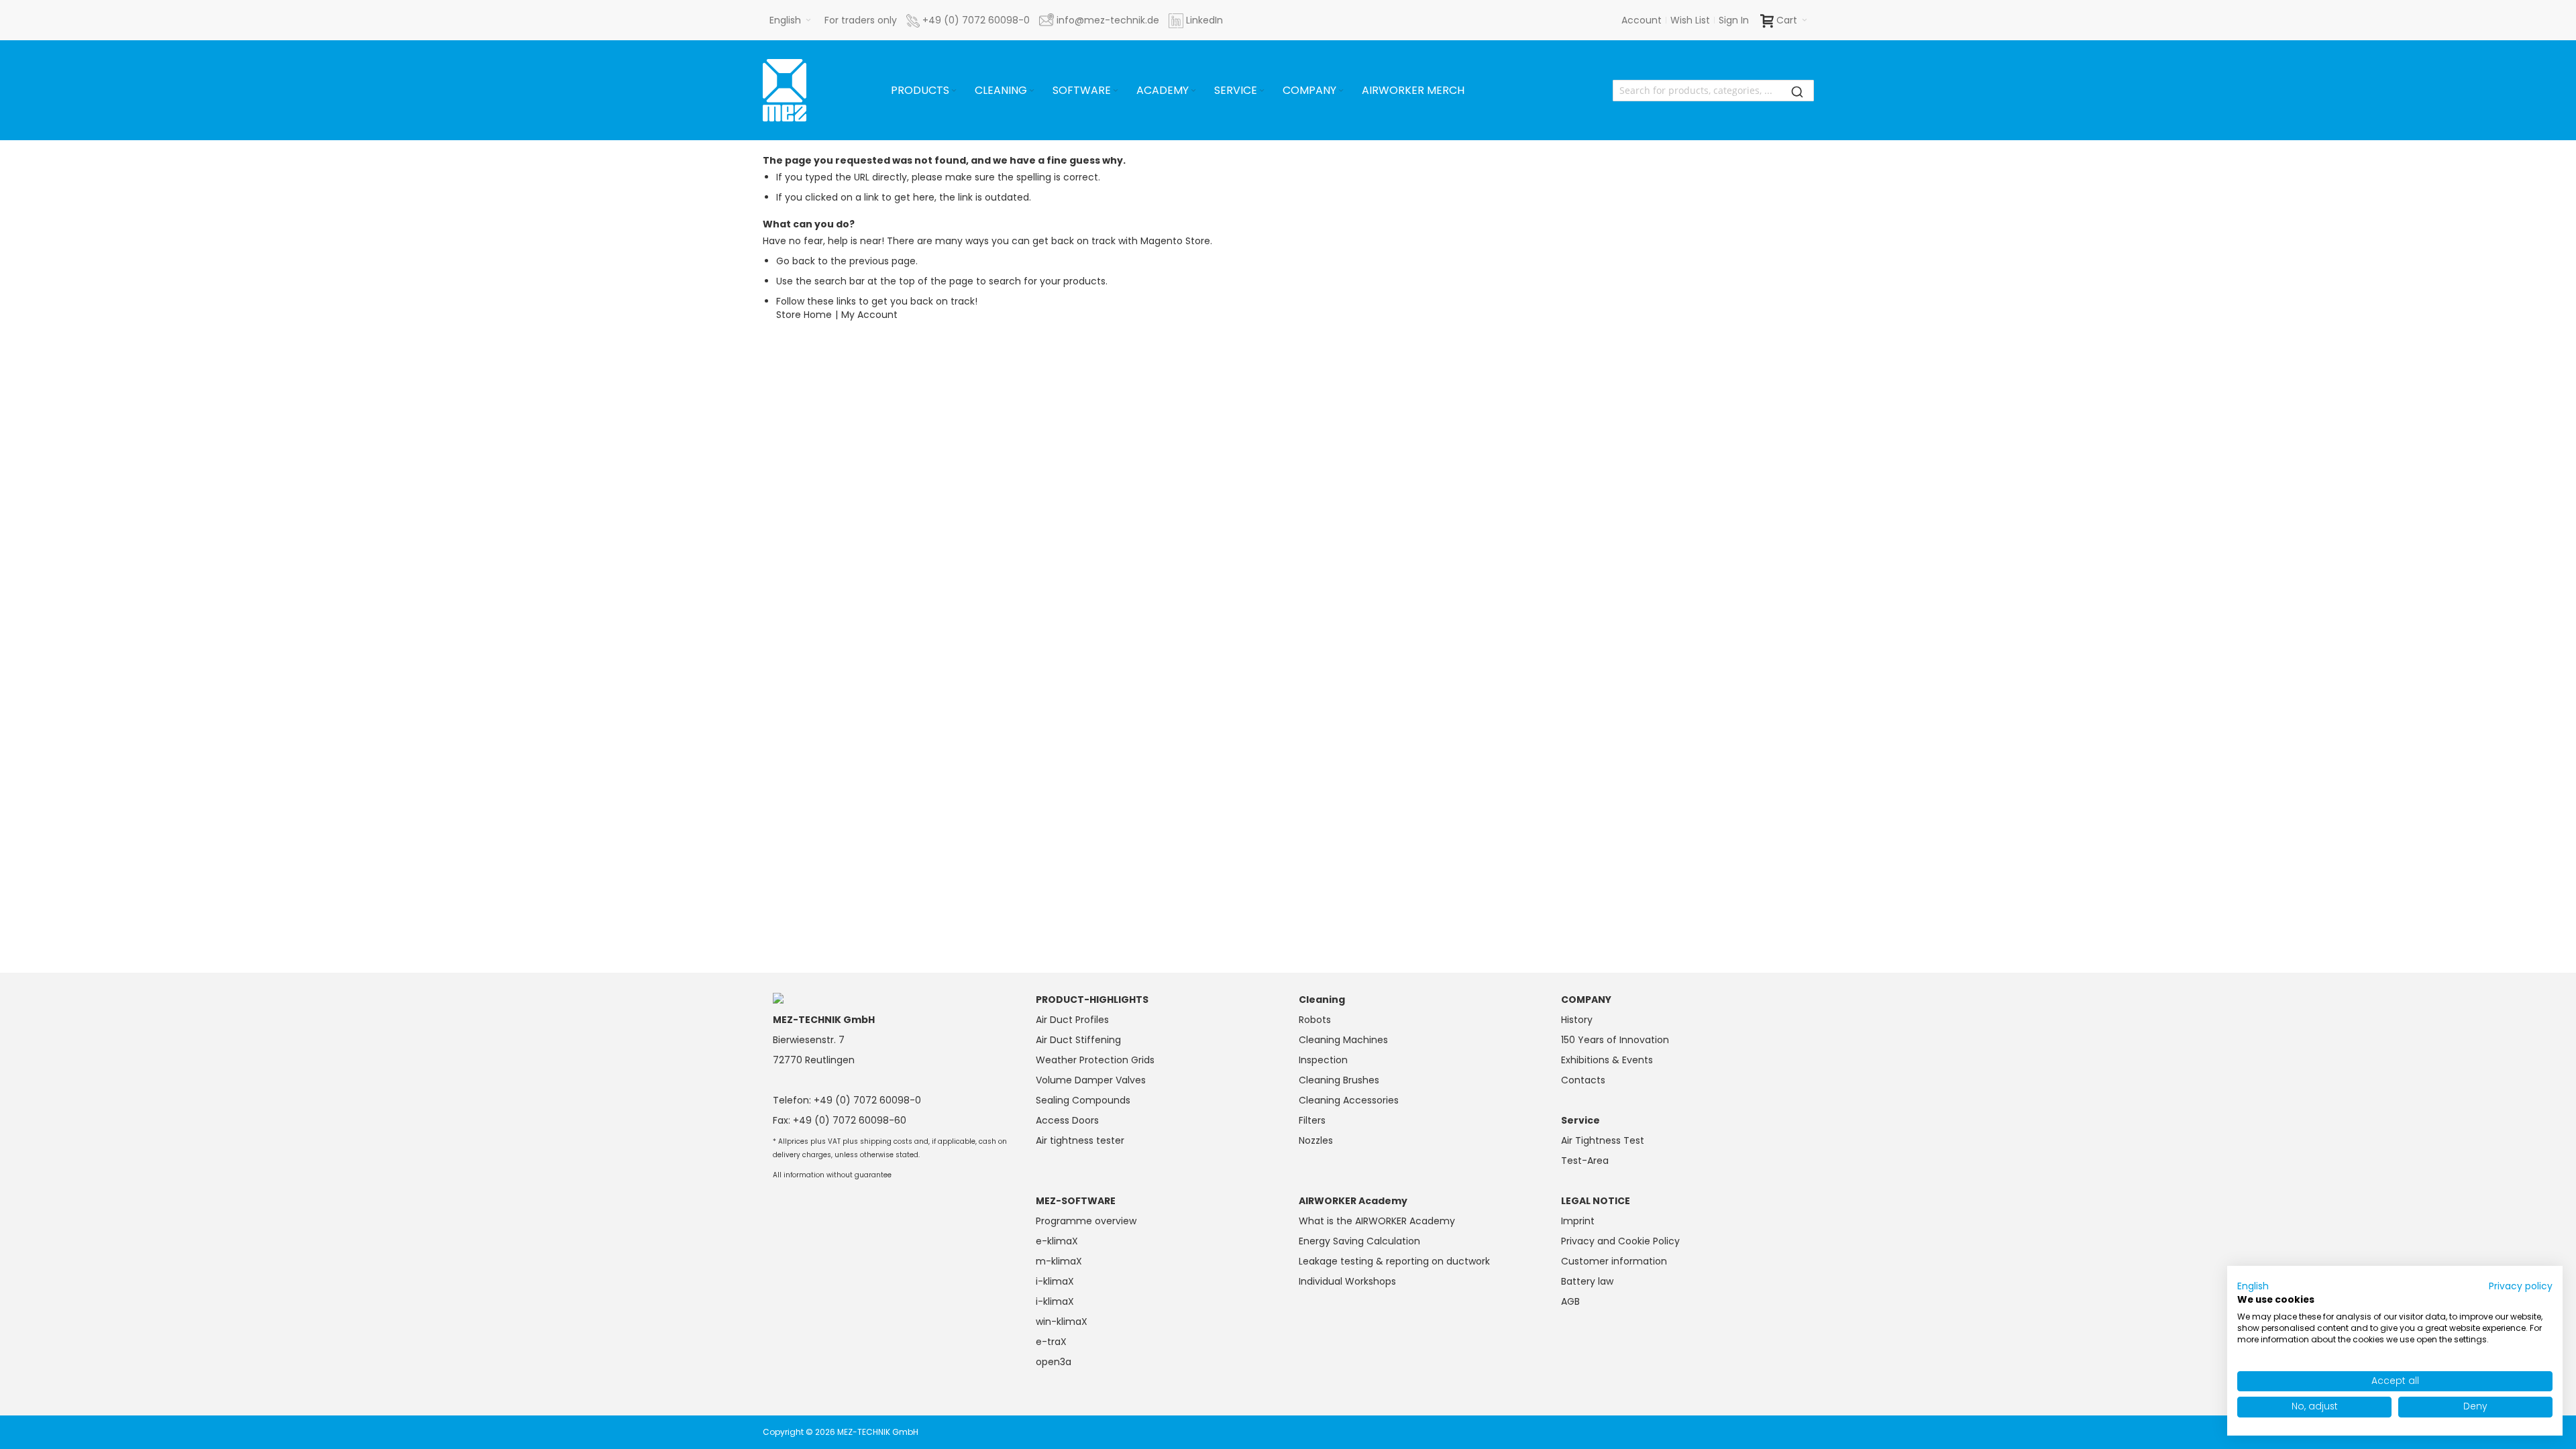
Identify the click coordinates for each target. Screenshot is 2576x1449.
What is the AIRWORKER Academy (1377, 1221)
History (1577, 1020)
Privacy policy (2521, 1286)
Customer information (1614, 1261)
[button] (790, 20)
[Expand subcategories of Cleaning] (1032, 91)
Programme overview (1086, 1221)
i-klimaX (1055, 1281)
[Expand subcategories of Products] (954, 91)
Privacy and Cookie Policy (1620, 1241)
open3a (1054, 1362)
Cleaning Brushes (1339, 1080)
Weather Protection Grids (1095, 1060)
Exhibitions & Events (1607, 1060)
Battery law (1587, 1281)
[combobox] (1713, 91)
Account (1642, 20)
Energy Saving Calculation (1359, 1241)
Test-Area (1585, 1161)
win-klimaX (1062, 1322)
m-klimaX (1059, 1261)
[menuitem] (925, 91)
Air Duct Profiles (1072, 1020)
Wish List (1690, 20)
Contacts (1583, 1080)
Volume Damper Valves (1091, 1080)
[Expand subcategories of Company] (1341, 91)
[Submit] (1797, 91)
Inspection (1323, 1060)
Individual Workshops (1347, 1281)
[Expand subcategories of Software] (1116, 91)
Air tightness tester (1080, 1140)
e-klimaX (1057, 1241)
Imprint (1578, 1221)
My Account (869, 315)
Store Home (804, 315)
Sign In (1734, 20)
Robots (1315, 1020)
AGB (1570, 1301)
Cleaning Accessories (1349, 1100)
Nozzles (1316, 1140)
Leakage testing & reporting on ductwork (1394, 1261)
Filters (1312, 1120)
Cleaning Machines (1343, 1040)
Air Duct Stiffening (1078, 1040)
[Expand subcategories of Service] (1262, 91)
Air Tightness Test (1603, 1140)
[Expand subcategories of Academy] (1193, 91)
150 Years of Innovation (1615, 1040)
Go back (796, 261)
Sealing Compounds (1083, 1100)
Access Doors (1067, 1120)
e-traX (1051, 1342)
